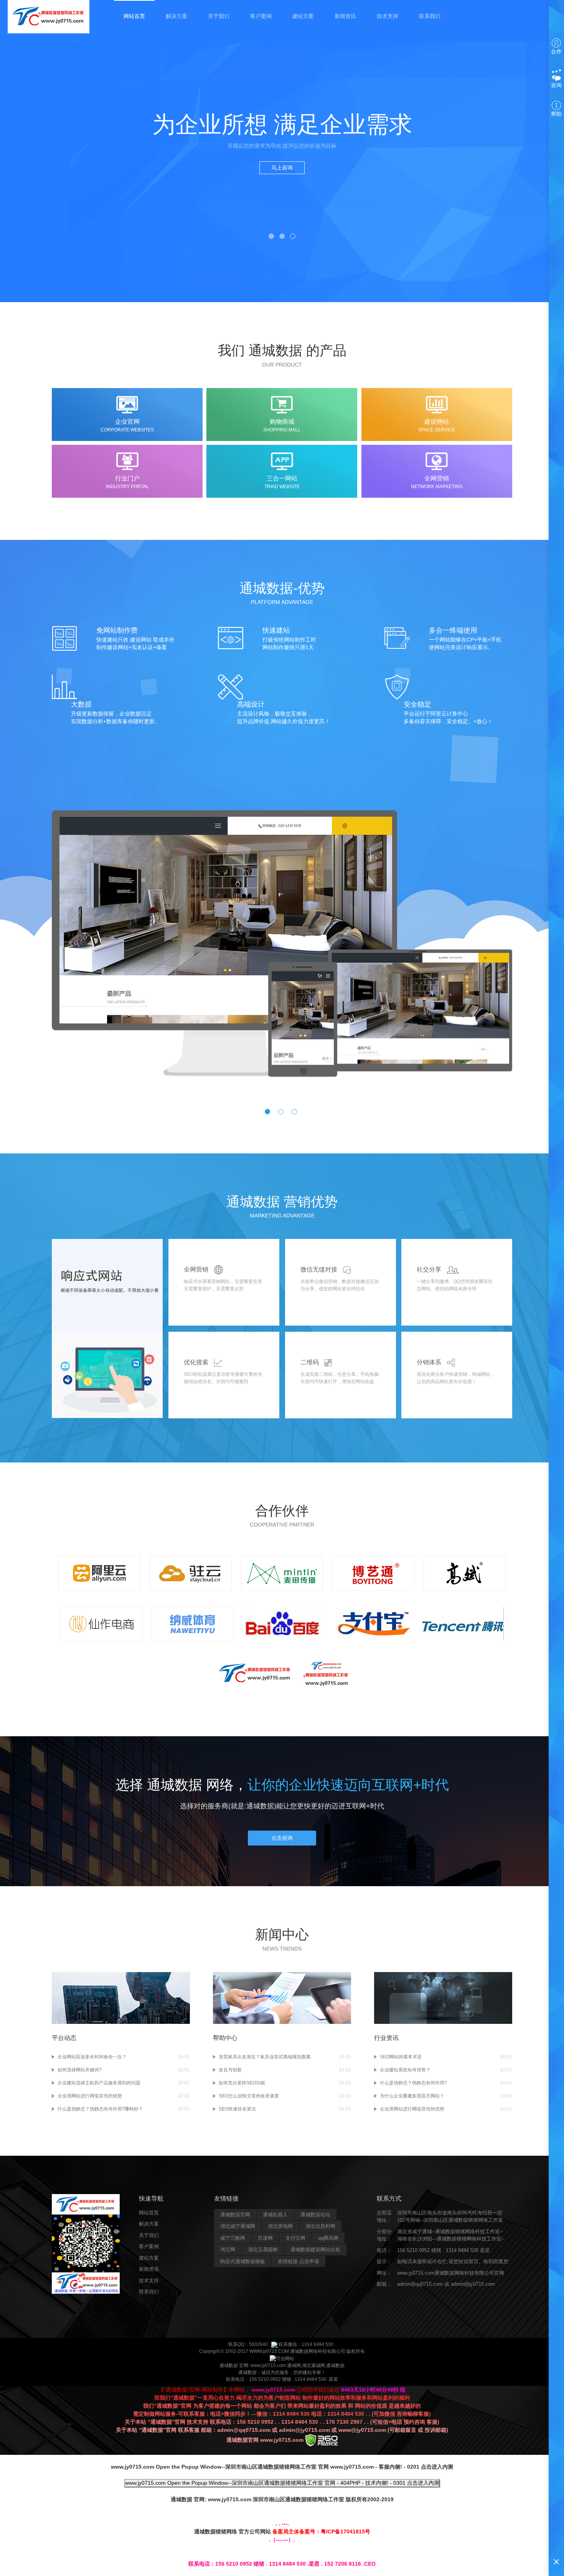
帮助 (556, 114)
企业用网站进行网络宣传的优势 (90, 2096)
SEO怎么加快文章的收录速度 (249, 2096)
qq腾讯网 (328, 2238)
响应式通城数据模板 (243, 2261)
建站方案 (303, 16)
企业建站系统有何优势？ (405, 2070)
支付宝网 (295, 2238)
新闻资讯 (345, 16)
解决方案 (176, 16)
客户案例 (261, 16)
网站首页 (134, 16)
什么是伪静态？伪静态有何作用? (413, 2083)
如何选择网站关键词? (80, 2070)
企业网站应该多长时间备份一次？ (92, 2057)
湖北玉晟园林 (263, 2249)
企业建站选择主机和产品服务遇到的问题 (99, 2083)
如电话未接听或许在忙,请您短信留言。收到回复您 (453, 2261)
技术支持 (388, 16)
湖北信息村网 (320, 2226)
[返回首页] (49, 16)
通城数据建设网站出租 (315, 2249)
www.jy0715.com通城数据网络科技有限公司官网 (451, 2273)
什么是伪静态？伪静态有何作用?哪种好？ (100, 2109)
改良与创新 (230, 2070)
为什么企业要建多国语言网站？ (412, 2096)
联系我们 (430, 16)
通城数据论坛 (315, 2215)
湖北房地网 (280, 2226)
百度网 (265, 2238)
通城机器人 (275, 2215)
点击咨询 (282, 1838)
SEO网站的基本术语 (401, 2057)
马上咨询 (282, 168)
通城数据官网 (235, 2215)
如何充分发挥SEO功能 (242, 2083)
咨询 (556, 85)
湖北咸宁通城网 (238, 2226)
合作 (556, 51)
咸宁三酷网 (233, 2238)
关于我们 (219, 16)
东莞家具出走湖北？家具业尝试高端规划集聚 (265, 2057)
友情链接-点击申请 (298, 2261)
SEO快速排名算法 (237, 2109)
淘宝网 (228, 2249)
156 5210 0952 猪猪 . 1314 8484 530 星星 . (445, 2250)
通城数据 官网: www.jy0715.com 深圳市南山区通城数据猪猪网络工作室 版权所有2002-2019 (282, 2499)
